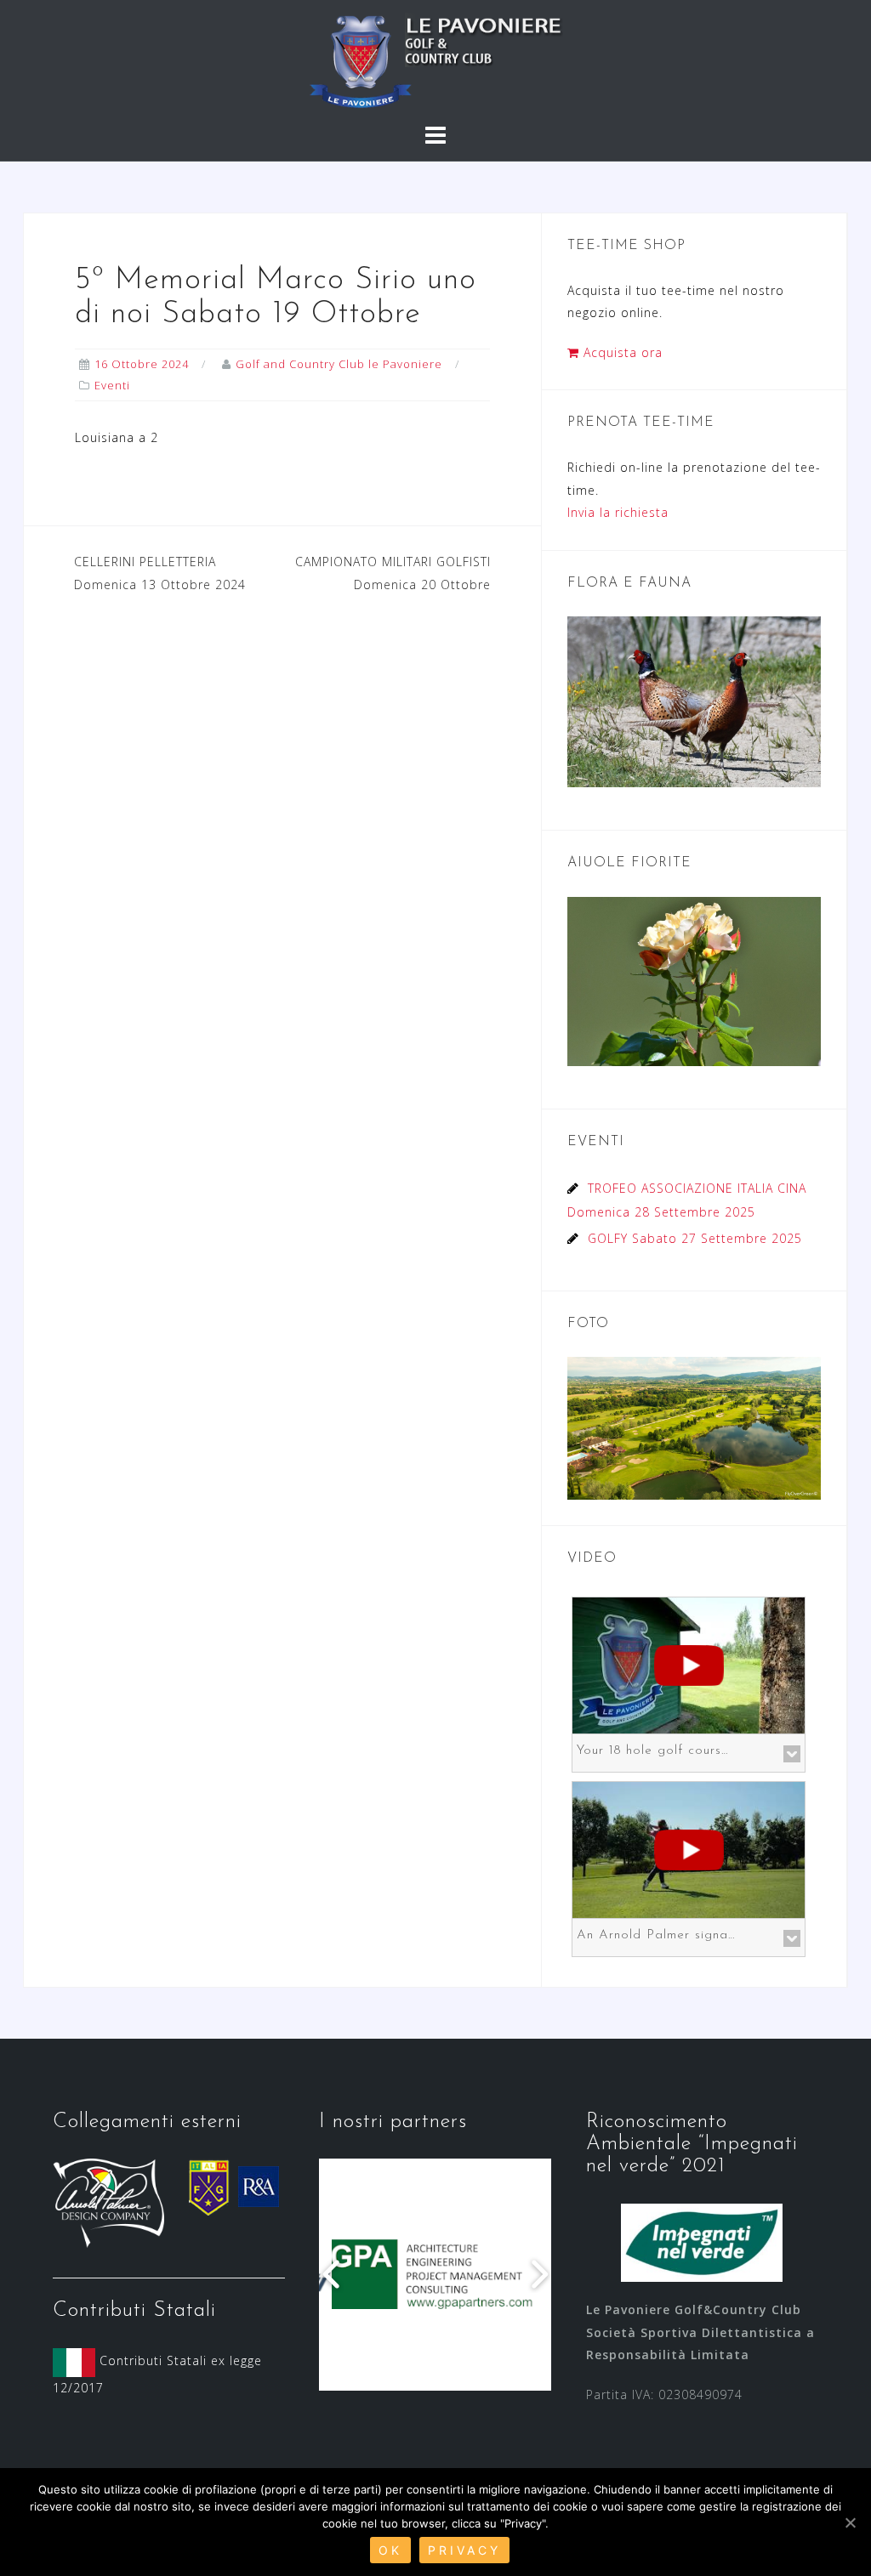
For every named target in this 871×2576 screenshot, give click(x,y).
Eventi (112, 385)
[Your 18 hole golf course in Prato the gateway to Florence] (689, 1663)
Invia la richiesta (618, 512)
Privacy (464, 2550)
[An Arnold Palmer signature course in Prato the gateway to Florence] (689, 1848)
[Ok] (850, 2522)
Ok (390, 2550)
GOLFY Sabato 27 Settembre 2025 (695, 1238)
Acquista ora (621, 352)
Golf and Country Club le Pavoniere (339, 364)
